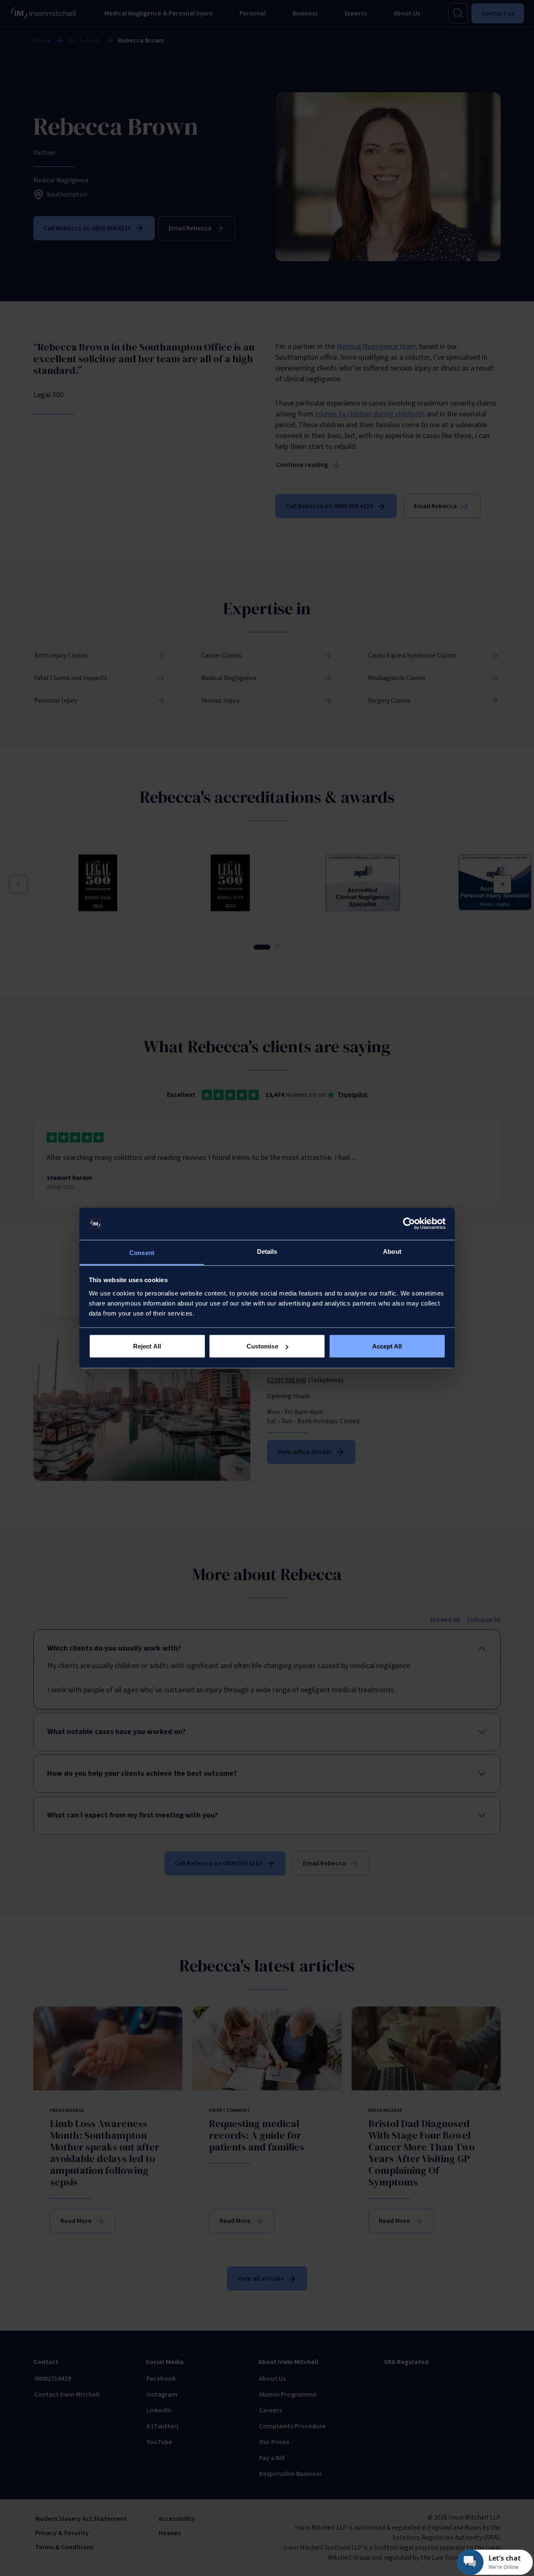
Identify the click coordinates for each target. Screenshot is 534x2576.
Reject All (147, 1346)
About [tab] (392, 1251)
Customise (262, 1346)
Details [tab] (267, 1251)
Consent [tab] (142, 1252)
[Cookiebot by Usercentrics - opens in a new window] (409, 1224)
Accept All (387, 1346)
